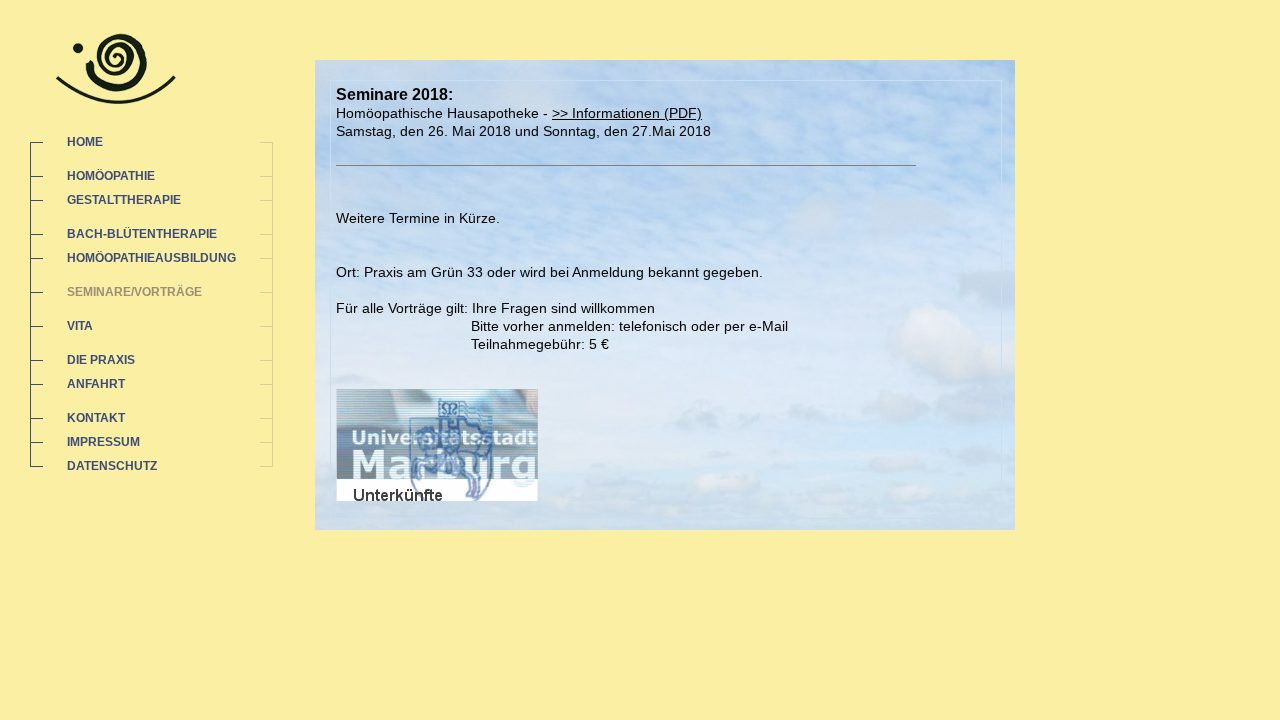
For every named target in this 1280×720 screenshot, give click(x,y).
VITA (80, 326)
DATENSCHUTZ (112, 466)
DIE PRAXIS (101, 360)
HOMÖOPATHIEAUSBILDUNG (151, 258)
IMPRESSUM (103, 442)
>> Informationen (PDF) (627, 113)
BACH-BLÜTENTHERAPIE (142, 234)
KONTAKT (96, 418)
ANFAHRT (96, 384)
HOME (85, 142)
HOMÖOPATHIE (111, 176)
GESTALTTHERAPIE (124, 200)
